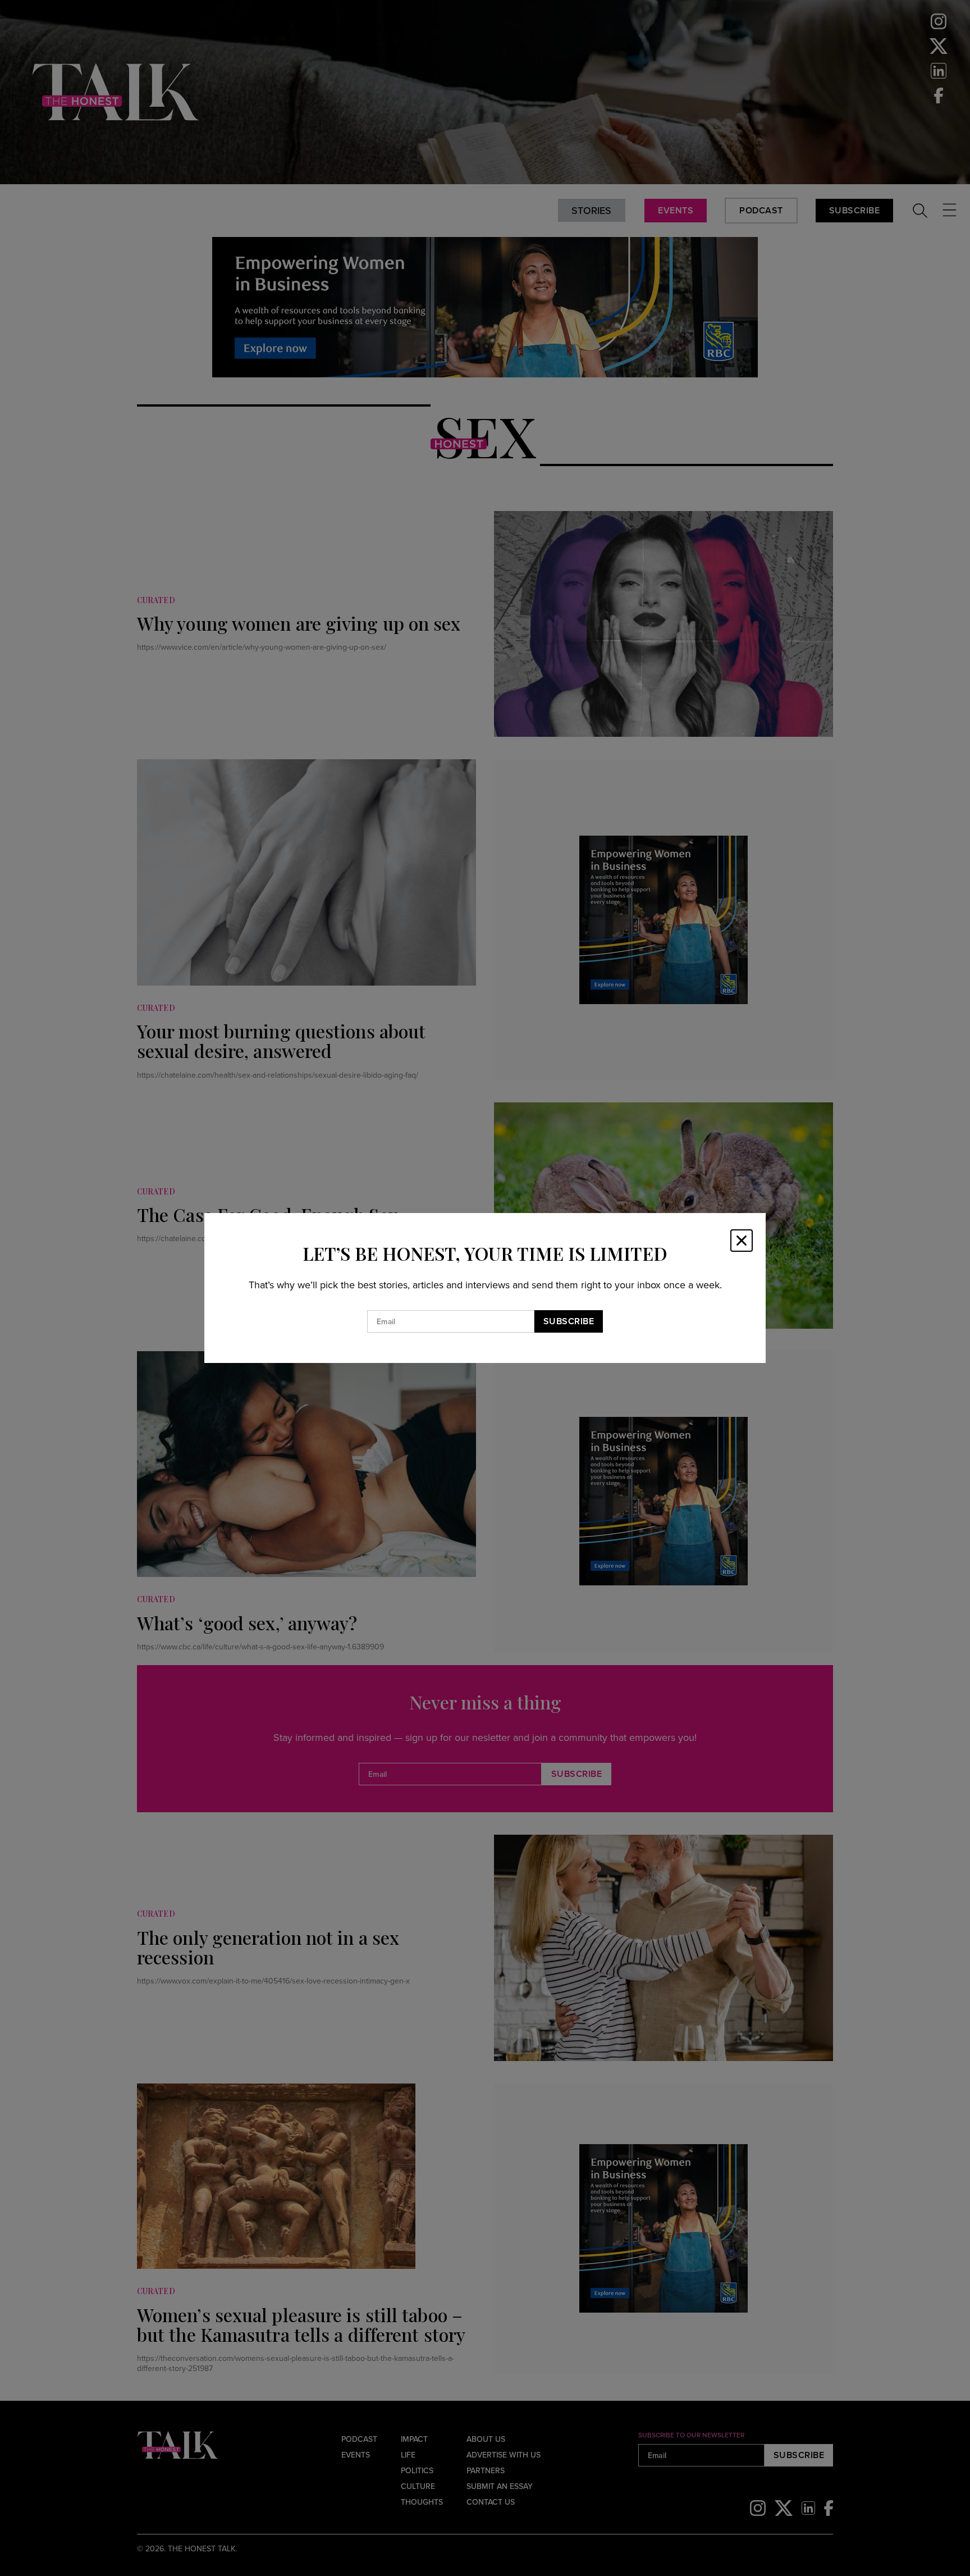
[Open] (742, 1241)
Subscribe (569, 1321)
